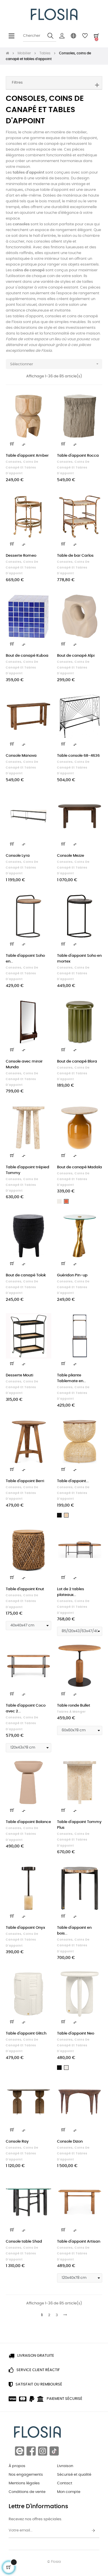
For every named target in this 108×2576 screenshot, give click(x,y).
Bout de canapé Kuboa (27, 656)
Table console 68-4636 (78, 756)
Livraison (65, 2466)
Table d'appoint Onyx (25, 1928)
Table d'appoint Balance (28, 1822)
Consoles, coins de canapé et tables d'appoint (22, 468)
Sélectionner (55, 364)
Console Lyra (18, 856)
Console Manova (21, 756)
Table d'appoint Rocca (78, 456)
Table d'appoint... (73, 1481)
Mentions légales (24, 2483)
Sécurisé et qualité (74, 2475)
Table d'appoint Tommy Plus (79, 1825)
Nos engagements (26, 2475)
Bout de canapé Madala (79, 1167)
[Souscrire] (93, 2531)
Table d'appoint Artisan (79, 2242)
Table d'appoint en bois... (74, 1931)
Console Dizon (70, 2142)
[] (12, 444)
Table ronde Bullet (74, 1706)
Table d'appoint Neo (76, 2034)
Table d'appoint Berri (25, 1481)
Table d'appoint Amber (27, 456)
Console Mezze (71, 856)
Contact (65, 2483)
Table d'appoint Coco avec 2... (26, 1708)
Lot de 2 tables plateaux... (71, 1592)
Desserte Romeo (21, 556)
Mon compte (69, 2492)
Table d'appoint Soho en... (25, 959)
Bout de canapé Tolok (26, 1275)
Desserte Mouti (19, 1375)
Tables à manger (71, 1712)
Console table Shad (24, 2242)
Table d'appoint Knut (25, 1589)
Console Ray (17, 2142)
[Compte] (62, 36)
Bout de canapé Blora (77, 1062)
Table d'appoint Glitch (26, 2034)
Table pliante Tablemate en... (71, 1378)
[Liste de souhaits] (43, 401)
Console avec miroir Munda (24, 1064)
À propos (17, 2466)
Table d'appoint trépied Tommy (28, 1170)
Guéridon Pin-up (72, 1275)
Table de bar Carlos (75, 556)
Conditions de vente (27, 2492)
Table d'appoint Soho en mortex (79, 959)
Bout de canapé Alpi (76, 656)
